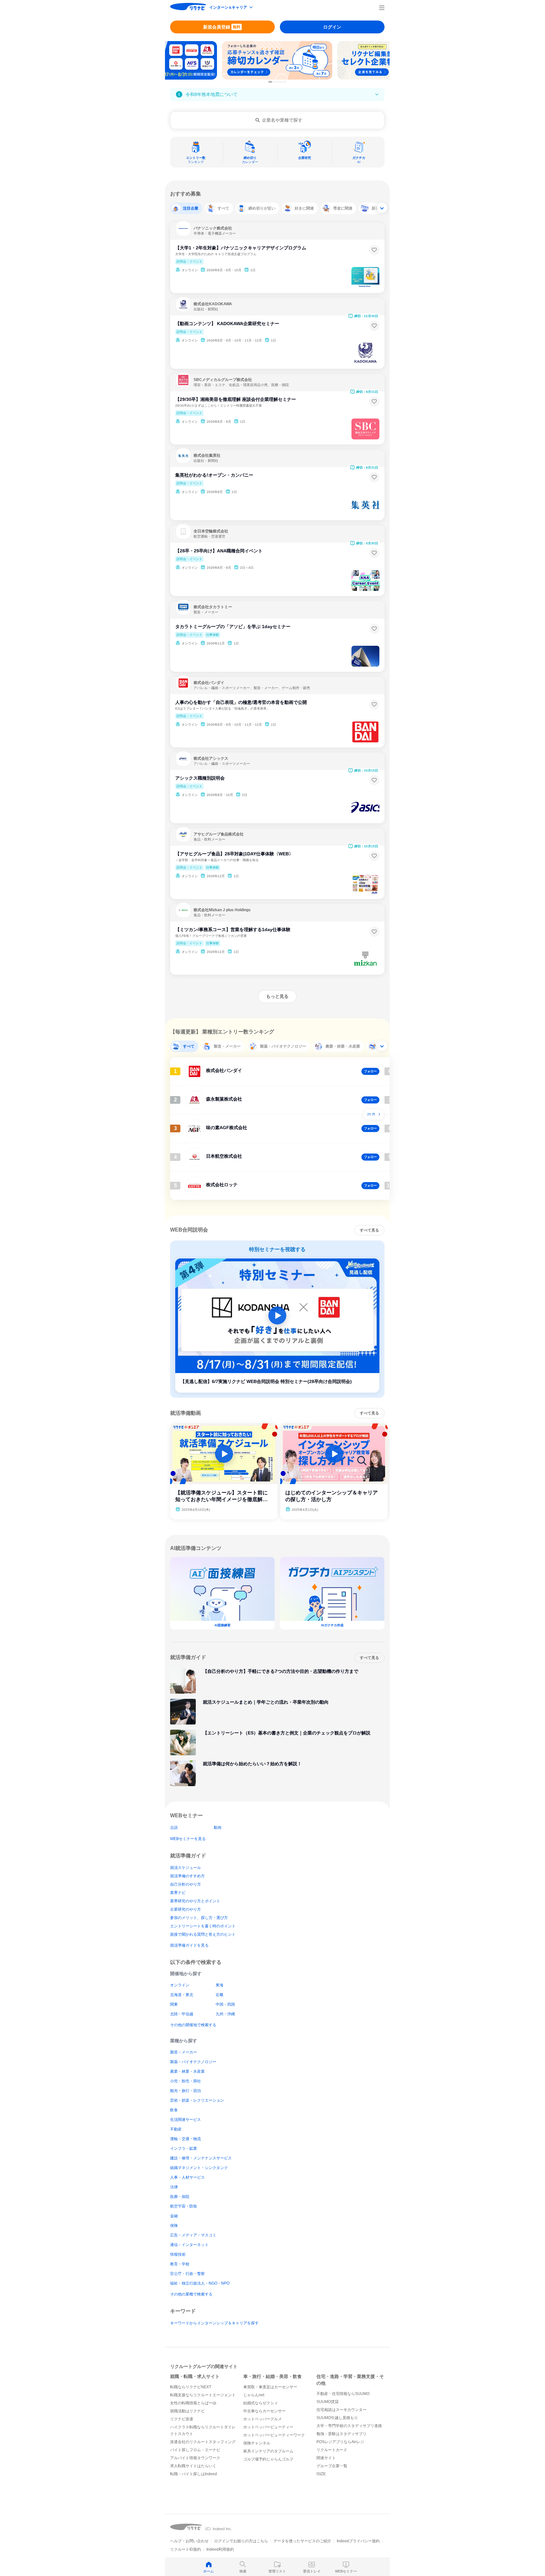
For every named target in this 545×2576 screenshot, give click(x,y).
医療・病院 (180, 2197)
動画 (218, 1828)
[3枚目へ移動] (276, 82)
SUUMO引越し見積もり (337, 2418)
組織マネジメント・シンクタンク (199, 2168)
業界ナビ (178, 1893)
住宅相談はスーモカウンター (342, 2410)
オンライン (180, 1985)
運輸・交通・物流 (186, 2139)
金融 (174, 2216)
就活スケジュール (186, 1868)
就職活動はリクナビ (187, 2411)
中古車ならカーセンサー (264, 2411)
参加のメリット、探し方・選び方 (199, 1918)
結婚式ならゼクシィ (261, 2403)
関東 (174, 2004)
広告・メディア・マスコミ (193, 2235)
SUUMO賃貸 (328, 2402)
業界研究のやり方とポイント (195, 1901)
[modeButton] (231, 8)
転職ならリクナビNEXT (191, 2387)
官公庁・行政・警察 (187, 2274)
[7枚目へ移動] (285, 82)
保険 (174, 2226)
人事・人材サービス (187, 2177)
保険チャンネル (257, 2443)
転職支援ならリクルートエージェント (203, 2395)
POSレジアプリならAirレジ (340, 2442)
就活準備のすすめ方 (187, 1876)
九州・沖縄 (225, 2014)
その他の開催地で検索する (193, 2025)
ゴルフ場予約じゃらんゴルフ (268, 2459)
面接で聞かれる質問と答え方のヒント (203, 1934)
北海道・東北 (182, 1995)
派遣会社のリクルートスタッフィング (203, 2442)
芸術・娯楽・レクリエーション (197, 2100)
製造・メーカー (184, 2052)
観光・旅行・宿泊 (186, 2091)
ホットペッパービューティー (268, 2427)
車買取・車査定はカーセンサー (270, 2387)
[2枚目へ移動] (274, 82)
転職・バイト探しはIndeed (194, 2474)
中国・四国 (225, 2004)
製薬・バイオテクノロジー (193, 2062)
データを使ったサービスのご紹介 (302, 2541)
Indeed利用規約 (220, 2549)
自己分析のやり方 (186, 1884)
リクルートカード (332, 2450)
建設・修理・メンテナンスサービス (201, 2158)
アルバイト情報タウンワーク (195, 2458)
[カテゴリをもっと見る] (382, 208)
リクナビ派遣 (182, 2419)
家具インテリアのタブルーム (268, 2451)
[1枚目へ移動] (270, 82)
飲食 (174, 2110)
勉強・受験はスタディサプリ (342, 2434)
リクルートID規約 (186, 2549)
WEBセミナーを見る (188, 1839)
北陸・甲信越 (182, 2014)
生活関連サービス (186, 2120)
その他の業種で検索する (191, 2294)
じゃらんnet (254, 2395)
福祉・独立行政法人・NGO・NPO (200, 2283)
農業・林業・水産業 (187, 2071)
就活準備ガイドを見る (189, 1945)
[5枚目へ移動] (281, 82)
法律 (174, 2187)
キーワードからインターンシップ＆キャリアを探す (214, 2323)
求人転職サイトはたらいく (193, 2466)
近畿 (220, 1995)
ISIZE (321, 2474)
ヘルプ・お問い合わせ (189, 2541)
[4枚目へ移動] (278, 82)
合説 (174, 1828)
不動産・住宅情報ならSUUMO (343, 2394)
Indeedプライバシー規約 (358, 2541)
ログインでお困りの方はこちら (241, 2541)
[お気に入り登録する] (374, 250)
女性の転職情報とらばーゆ (193, 2403)
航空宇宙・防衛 (184, 2206)
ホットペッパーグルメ (263, 2419)
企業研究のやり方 (186, 1909)
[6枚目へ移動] (283, 82)
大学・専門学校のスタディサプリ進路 (349, 2426)
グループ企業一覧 (332, 2466)
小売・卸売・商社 (186, 2081)
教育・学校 (180, 2264)
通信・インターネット (189, 2245)
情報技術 (178, 2254)
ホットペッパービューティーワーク (274, 2435)
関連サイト (326, 2458)
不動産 (176, 2129)
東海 (220, 1985)
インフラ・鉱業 (184, 2148)
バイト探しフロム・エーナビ (195, 2450)
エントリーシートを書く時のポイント (203, 1926)
